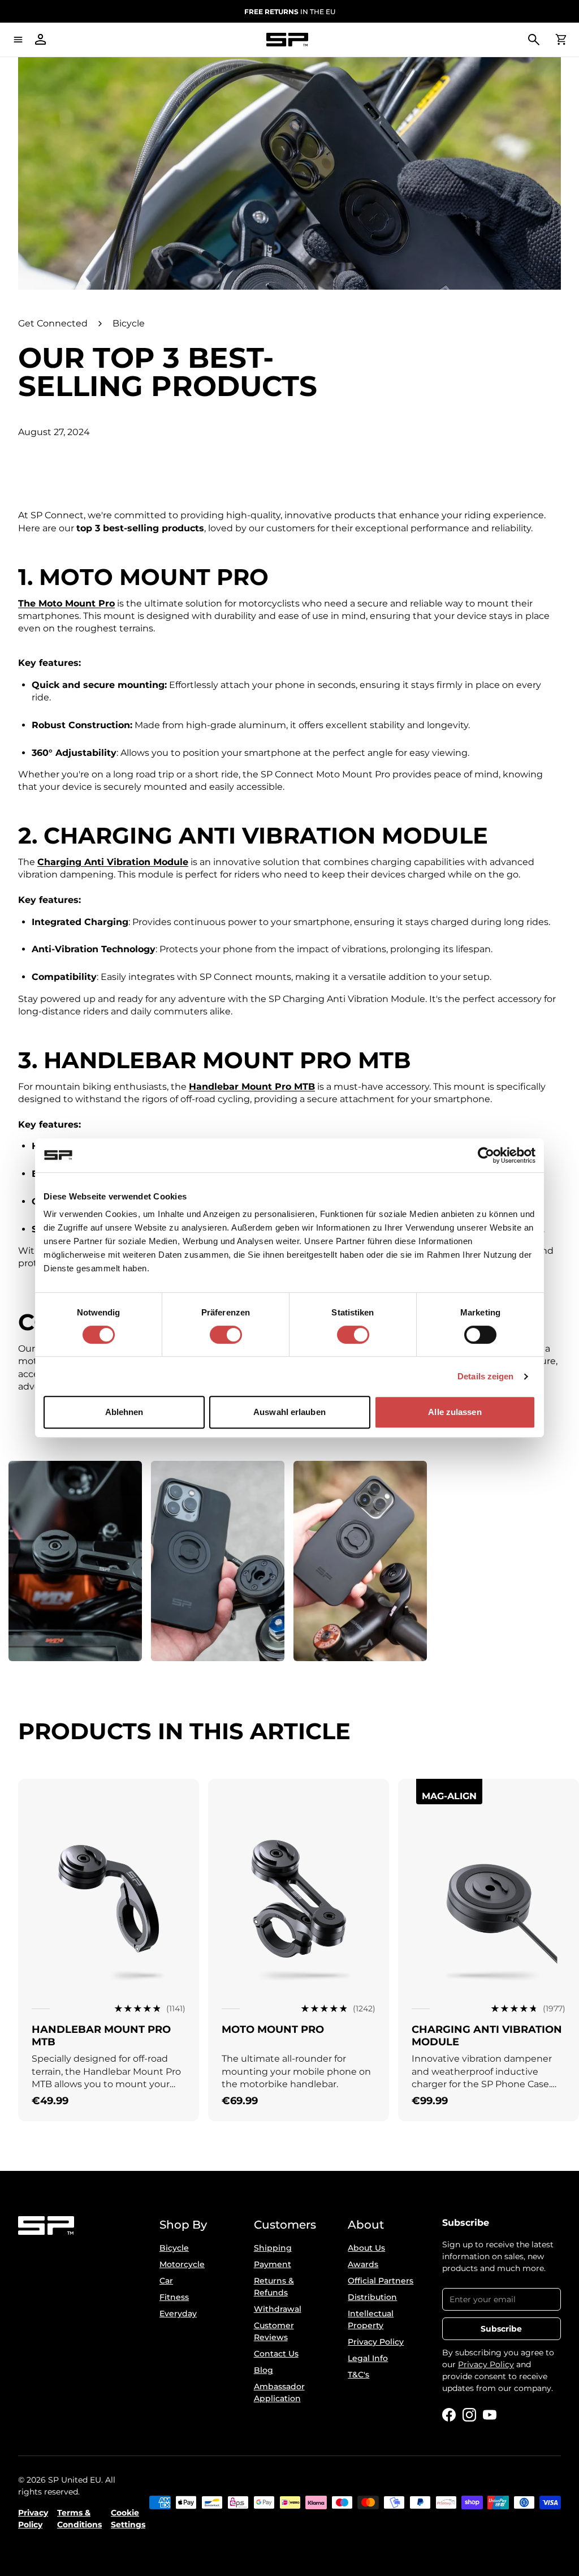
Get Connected (53, 323)
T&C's (358, 2375)
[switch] (226, 1335)
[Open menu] (18, 40)
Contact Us (276, 2354)
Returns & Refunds (274, 2287)
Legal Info (368, 2358)
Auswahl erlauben (289, 1412)
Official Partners (381, 2281)
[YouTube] (490, 2415)
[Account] (41, 40)
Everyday (178, 2313)
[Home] (287, 40)
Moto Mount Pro (273, 2029)
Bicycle (129, 323)
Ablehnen (124, 1412)
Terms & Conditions (79, 2519)
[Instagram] (469, 2415)
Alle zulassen (455, 1412)
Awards (363, 2264)
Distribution (372, 2297)
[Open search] (534, 40)
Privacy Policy (376, 2342)
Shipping (273, 2248)
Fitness (174, 2297)
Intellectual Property (371, 2319)
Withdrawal (278, 2309)
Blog (263, 2370)
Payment (273, 2264)
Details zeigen (485, 1376)
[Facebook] (449, 2415)
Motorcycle (182, 2264)
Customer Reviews (274, 2331)
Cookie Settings (128, 2519)
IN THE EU (290, 12)
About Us (366, 2248)
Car (166, 2281)
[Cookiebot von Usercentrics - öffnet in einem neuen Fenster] (486, 1155)
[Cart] (561, 40)
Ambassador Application (279, 2392)
